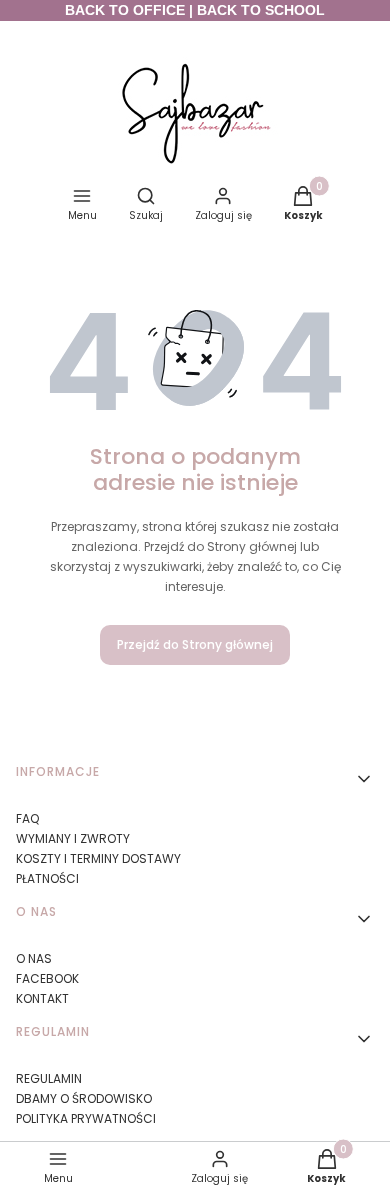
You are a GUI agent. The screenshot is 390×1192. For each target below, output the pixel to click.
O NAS (34, 958)
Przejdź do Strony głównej (195, 644)
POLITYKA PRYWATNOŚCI (86, 1118)
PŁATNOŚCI (47, 878)
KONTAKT (42, 998)
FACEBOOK (47, 978)
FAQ (27, 818)
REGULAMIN (49, 1078)
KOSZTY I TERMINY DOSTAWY (98, 858)
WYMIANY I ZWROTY (73, 838)
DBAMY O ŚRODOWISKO (84, 1098)
